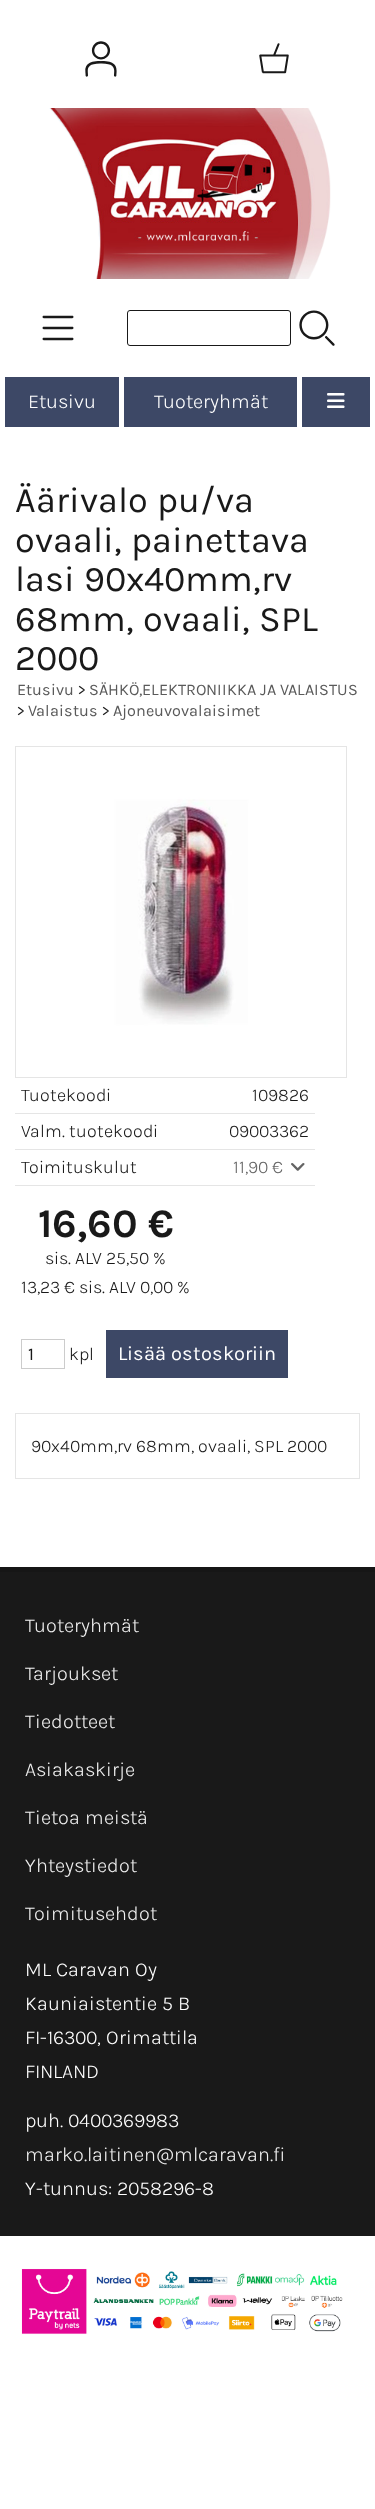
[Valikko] (336, 402)
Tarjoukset (71, 1673)
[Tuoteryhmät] (58, 328)
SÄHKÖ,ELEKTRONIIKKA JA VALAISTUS (223, 689)
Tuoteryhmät (211, 401)
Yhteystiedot (81, 1865)
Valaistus (63, 710)
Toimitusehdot (91, 1913)
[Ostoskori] (274, 59)
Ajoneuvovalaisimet (186, 710)
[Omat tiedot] (101, 59)
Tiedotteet (70, 1721)
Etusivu (62, 401)
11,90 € (260, 1167)
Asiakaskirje (80, 1769)
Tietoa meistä (86, 1817)
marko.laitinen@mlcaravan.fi (155, 2154)
